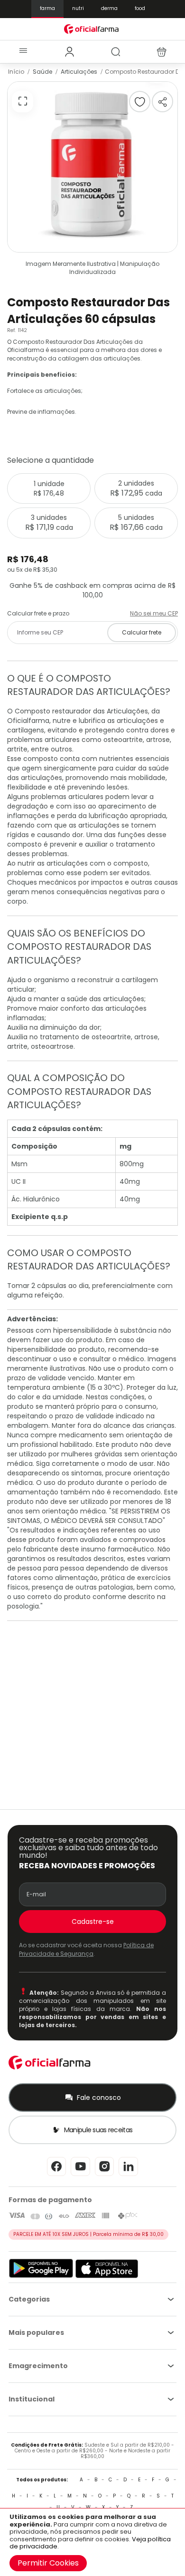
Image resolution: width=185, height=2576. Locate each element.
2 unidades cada (136, 488)
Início (16, 72)
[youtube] (80, 2175)
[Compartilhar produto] (162, 102)
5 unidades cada (136, 523)
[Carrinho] (162, 52)
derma (109, 8)
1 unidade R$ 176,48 (49, 488)
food (140, 8)
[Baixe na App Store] (107, 2276)
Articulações (79, 72)
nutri (78, 8)
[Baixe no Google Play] (41, 2276)
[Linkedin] (128, 2175)
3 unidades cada (49, 523)
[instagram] (104, 2175)
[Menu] (23, 52)
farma (47, 8)
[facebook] (56, 2175)
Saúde (42, 72)
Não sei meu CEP (154, 613)
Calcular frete (142, 632)
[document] (92, 2542)
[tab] (69, 52)
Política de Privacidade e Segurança (86, 1949)
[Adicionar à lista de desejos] (140, 102)
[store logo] (93, 29)
